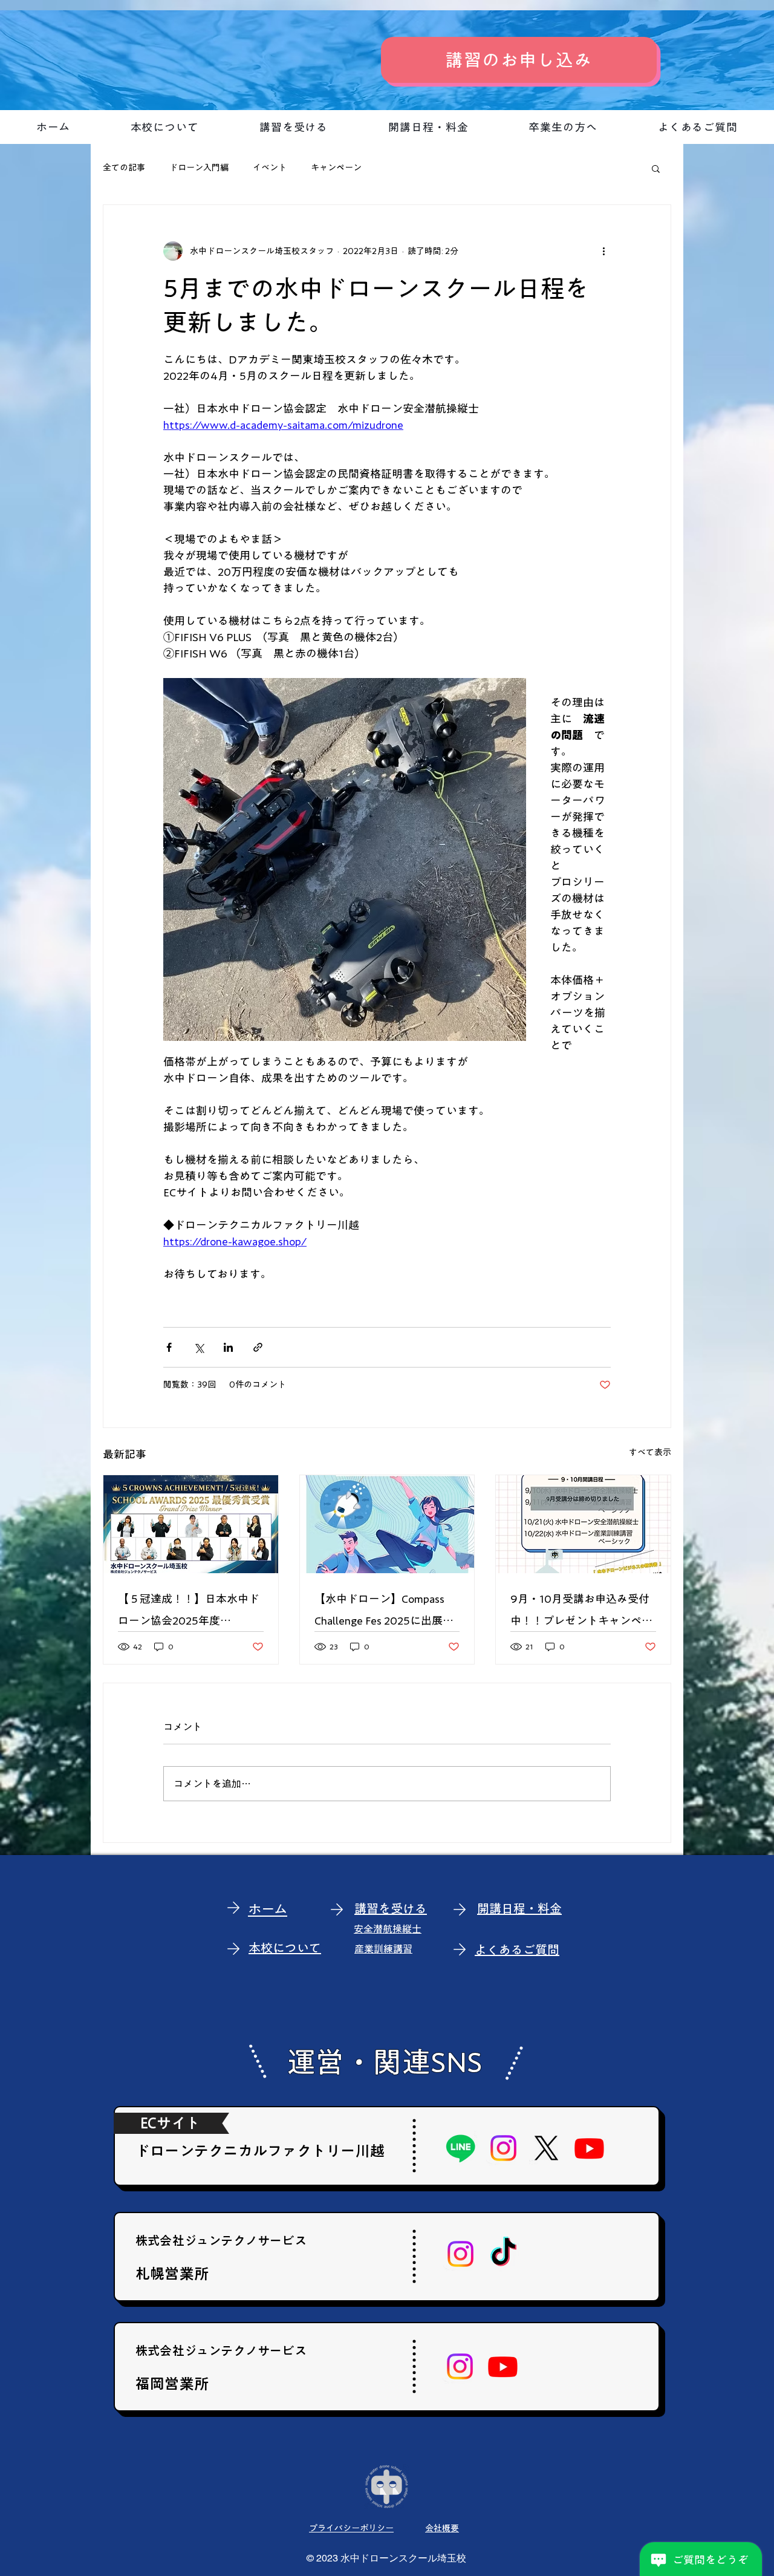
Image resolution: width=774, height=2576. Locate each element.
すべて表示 (650, 1452)
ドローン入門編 (199, 168)
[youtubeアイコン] (589, 2148)
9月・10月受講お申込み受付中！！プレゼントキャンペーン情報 (581, 1612)
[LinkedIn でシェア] (228, 1347)
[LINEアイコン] (460, 2148)
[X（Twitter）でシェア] (199, 1347)
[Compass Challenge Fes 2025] (387, 1524)
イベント (270, 168)
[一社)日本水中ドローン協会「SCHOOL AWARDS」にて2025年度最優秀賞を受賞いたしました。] (191, 1524)
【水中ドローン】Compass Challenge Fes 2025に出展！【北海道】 (384, 1612)
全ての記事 (124, 168)
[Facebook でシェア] (169, 1347)
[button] (656, 168)
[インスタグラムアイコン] (503, 2148)
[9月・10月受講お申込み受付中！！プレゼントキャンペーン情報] (583, 1524)
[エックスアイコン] (546, 2148)
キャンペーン (336, 168)
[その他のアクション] (603, 251)
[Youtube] (503, 2366)
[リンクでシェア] (258, 1347)
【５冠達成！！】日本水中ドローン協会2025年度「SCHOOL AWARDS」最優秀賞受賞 (189, 1612)
